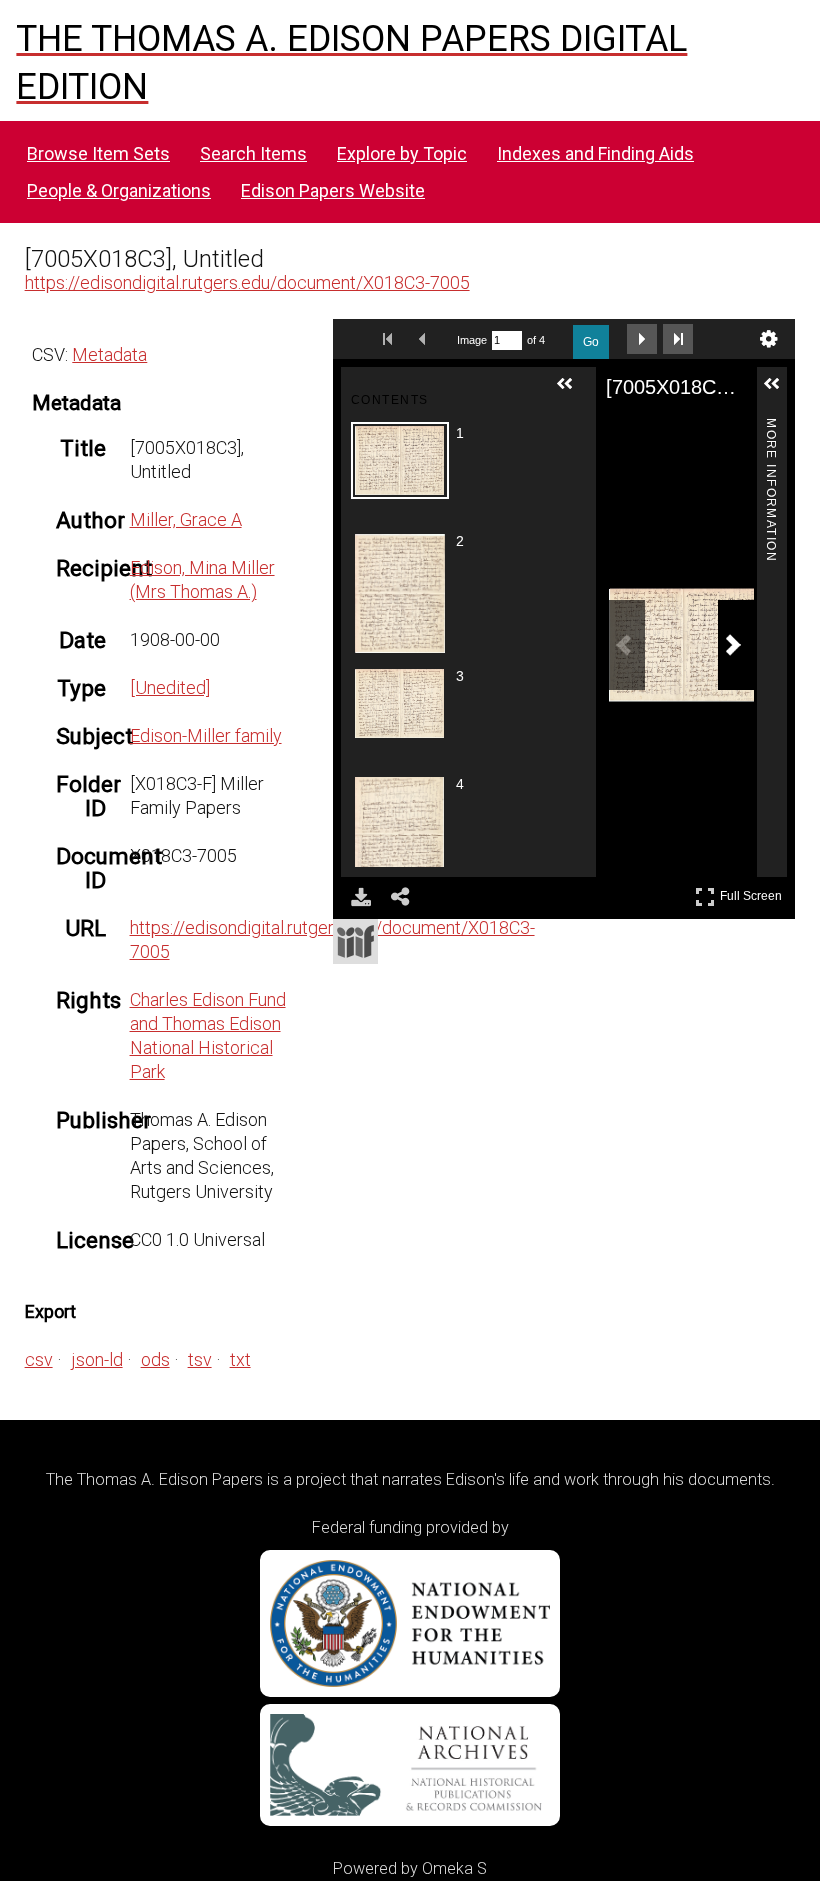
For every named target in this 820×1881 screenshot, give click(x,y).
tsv (200, 1359)
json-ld (97, 1359)
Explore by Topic (402, 153)
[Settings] (769, 339)
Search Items (253, 153)
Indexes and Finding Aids (595, 153)
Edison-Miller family (206, 735)
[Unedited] (170, 687)
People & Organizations (119, 190)
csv (39, 1359)
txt (240, 1359)
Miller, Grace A (186, 519)
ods (155, 1359)
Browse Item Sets (98, 153)
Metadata (109, 354)
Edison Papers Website (333, 190)
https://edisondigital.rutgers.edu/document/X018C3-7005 (247, 282)
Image (472, 340)
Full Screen (753, 892)
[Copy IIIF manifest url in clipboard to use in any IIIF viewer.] (355, 941)
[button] (573, 392)
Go (591, 342)
